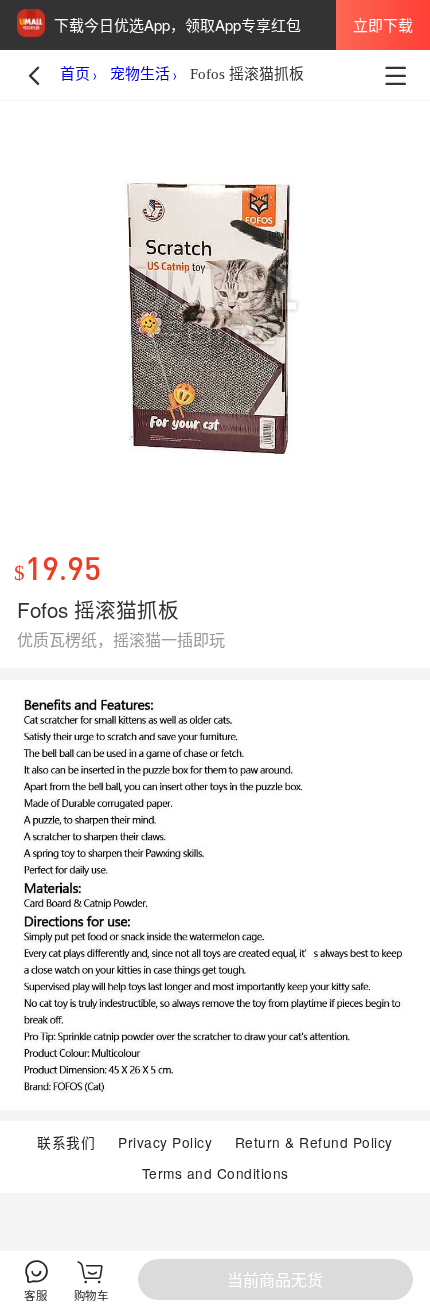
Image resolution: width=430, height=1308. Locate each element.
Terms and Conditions (215, 1173)
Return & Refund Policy (314, 1142)
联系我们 (66, 1142)
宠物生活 (140, 74)
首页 (75, 74)
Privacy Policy (165, 1142)
